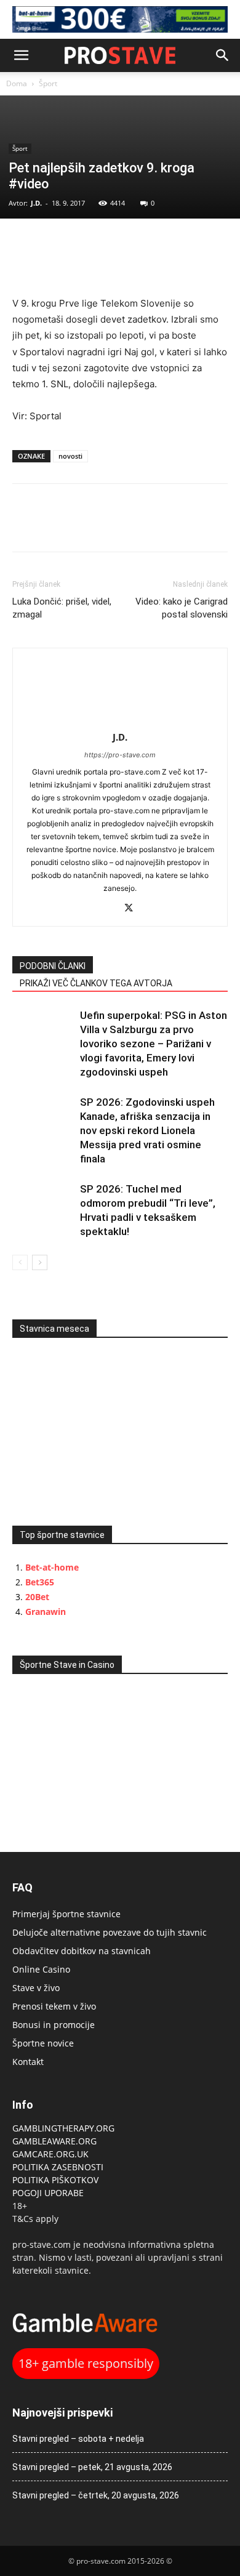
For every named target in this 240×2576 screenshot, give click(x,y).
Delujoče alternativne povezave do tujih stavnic (110, 1932)
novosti (70, 456)
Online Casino (41, 1969)
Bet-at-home (52, 1567)
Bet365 (40, 1582)
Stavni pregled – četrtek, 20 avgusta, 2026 (96, 2495)
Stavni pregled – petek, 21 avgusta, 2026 (92, 2467)
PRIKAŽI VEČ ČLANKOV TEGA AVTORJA (96, 983)
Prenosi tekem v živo (54, 2006)
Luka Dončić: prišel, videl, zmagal (62, 608)
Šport (48, 83)
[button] (21, 55)
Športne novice (43, 2043)
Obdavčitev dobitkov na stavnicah (82, 1951)
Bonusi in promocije (54, 2025)
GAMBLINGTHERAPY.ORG (63, 2128)
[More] (110, 244)
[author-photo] (120, 720)
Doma (17, 83)
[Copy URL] (81, 244)
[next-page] (40, 1262)
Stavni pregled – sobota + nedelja (78, 2439)
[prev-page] (20, 1262)
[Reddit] (107, 909)
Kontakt (28, 2062)
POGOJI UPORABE (48, 2193)
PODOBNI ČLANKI (53, 966)
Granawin (46, 1612)
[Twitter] (53, 244)
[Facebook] (25, 244)
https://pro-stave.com (120, 755)
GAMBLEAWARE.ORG (56, 2141)
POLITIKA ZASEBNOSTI (58, 2167)
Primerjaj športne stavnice (66, 1914)
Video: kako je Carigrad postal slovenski (182, 608)
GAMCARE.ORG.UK (50, 2154)
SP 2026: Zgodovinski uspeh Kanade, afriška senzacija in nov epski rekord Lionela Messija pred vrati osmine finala (147, 1130)
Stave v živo (36, 1988)
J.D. (36, 203)
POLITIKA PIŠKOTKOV (55, 2180)
